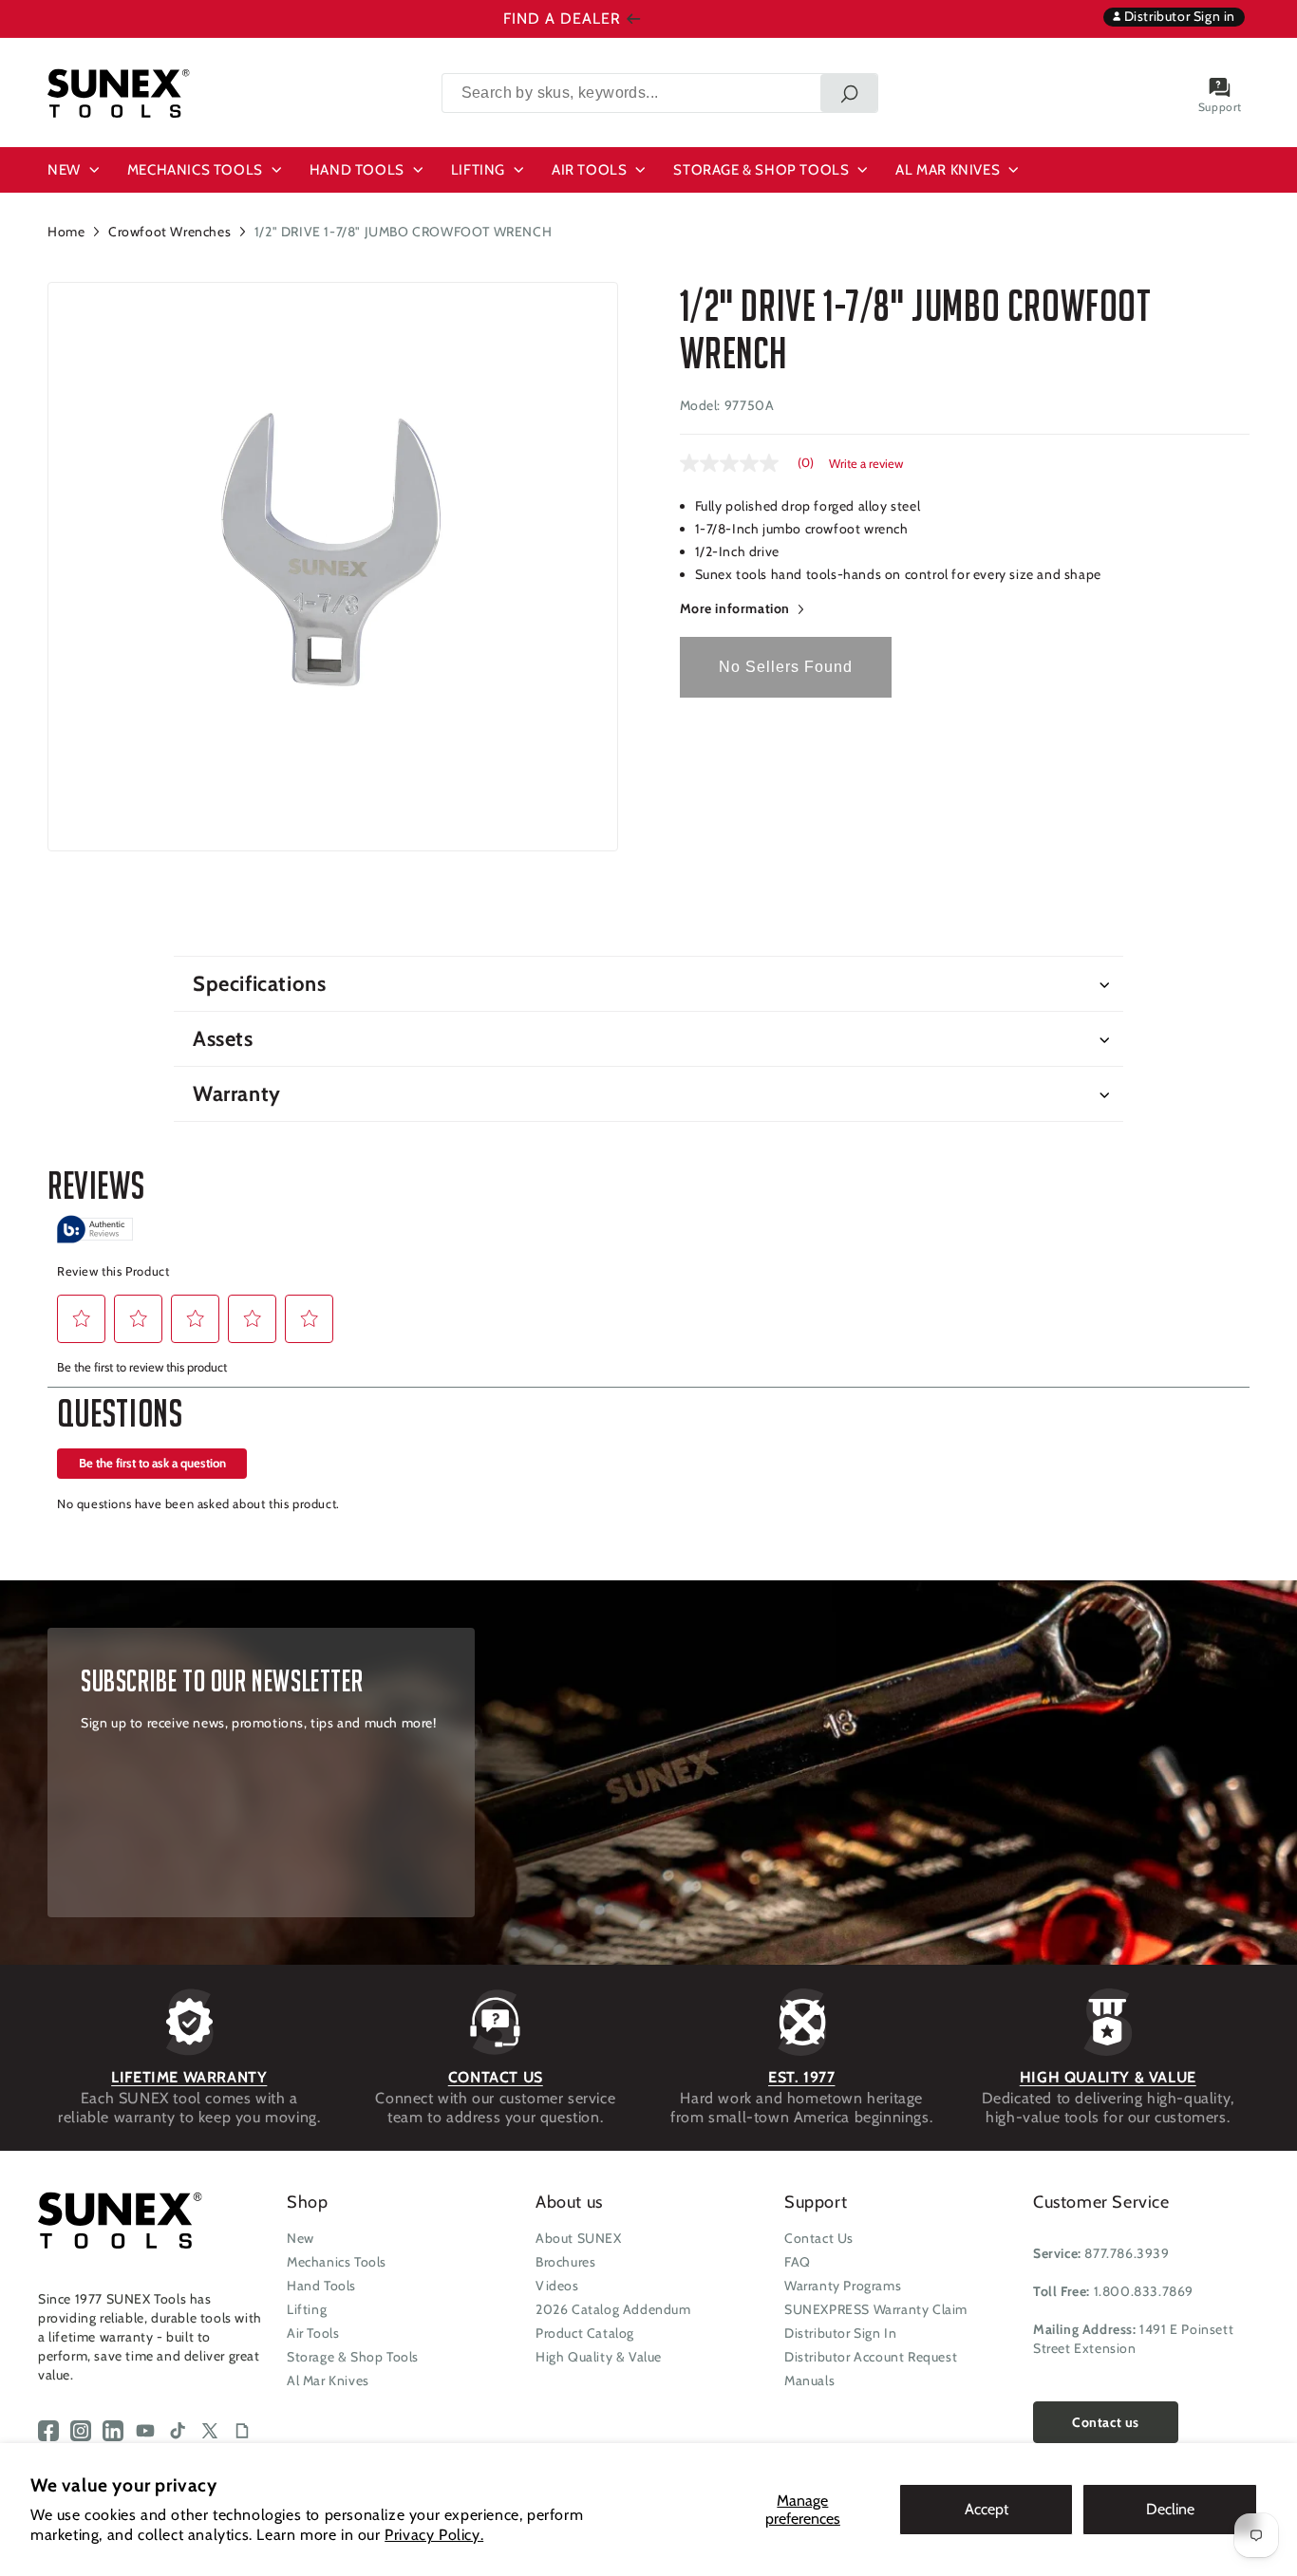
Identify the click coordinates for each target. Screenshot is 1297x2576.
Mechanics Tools (337, 2262)
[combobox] (660, 93)
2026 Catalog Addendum (613, 2309)
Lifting (307, 2309)
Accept (987, 2509)
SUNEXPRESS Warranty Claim (876, 2309)
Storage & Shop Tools (353, 2357)
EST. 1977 (801, 2077)
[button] (76, 170)
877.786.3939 (1127, 2253)
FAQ (798, 2262)
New (301, 2238)
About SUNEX (579, 2238)
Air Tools (313, 2333)
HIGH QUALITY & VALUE (1108, 2077)
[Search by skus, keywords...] (849, 93)
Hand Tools (321, 2286)
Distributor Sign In (840, 2333)
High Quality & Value (599, 2357)
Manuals (809, 2380)
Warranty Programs (843, 2286)
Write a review (866, 464)
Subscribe (148, 1895)
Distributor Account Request (871, 2357)
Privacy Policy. (434, 2535)
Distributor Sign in (1178, 16)
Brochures (565, 2262)
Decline (1170, 2509)
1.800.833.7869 (1144, 2291)
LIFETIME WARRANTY (189, 2077)
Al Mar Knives (328, 2380)
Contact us (1106, 2422)
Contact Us (819, 2238)
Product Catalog (585, 2333)
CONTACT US (496, 2077)
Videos (557, 2286)
